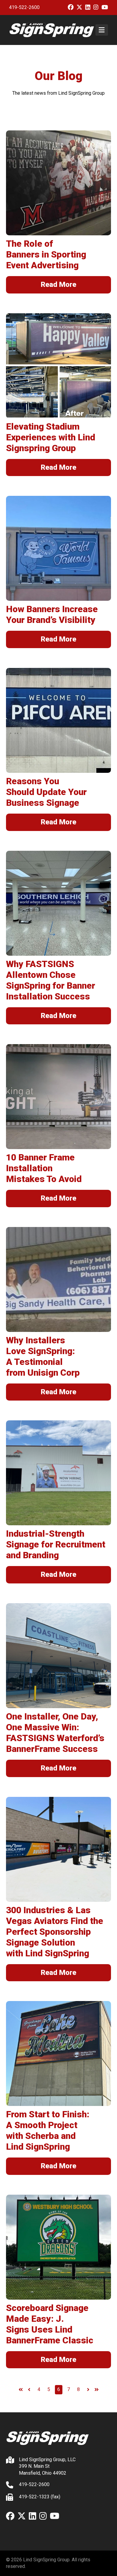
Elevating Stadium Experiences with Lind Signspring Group (51, 437)
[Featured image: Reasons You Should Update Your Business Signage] (58, 720)
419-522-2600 (24, 7)
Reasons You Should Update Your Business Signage (46, 792)
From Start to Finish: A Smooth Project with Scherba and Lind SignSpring (48, 2130)
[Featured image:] (58, 366)
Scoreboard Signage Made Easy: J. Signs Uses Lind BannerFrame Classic (50, 2324)
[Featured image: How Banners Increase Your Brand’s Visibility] (58, 548)
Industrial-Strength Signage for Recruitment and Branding (56, 1544)
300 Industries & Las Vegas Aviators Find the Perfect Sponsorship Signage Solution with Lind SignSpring (55, 1932)
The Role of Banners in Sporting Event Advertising (46, 254)
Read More (58, 284)
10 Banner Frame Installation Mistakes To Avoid (44, 1168)
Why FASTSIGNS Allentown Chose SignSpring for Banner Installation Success (51, 980)
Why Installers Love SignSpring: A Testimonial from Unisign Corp (43, 1356)
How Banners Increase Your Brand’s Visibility (52, 614)
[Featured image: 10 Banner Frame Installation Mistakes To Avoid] (58, 1097)
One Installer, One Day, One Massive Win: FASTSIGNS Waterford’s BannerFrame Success (55, 1733)
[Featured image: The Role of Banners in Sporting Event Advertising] (58, 183)
